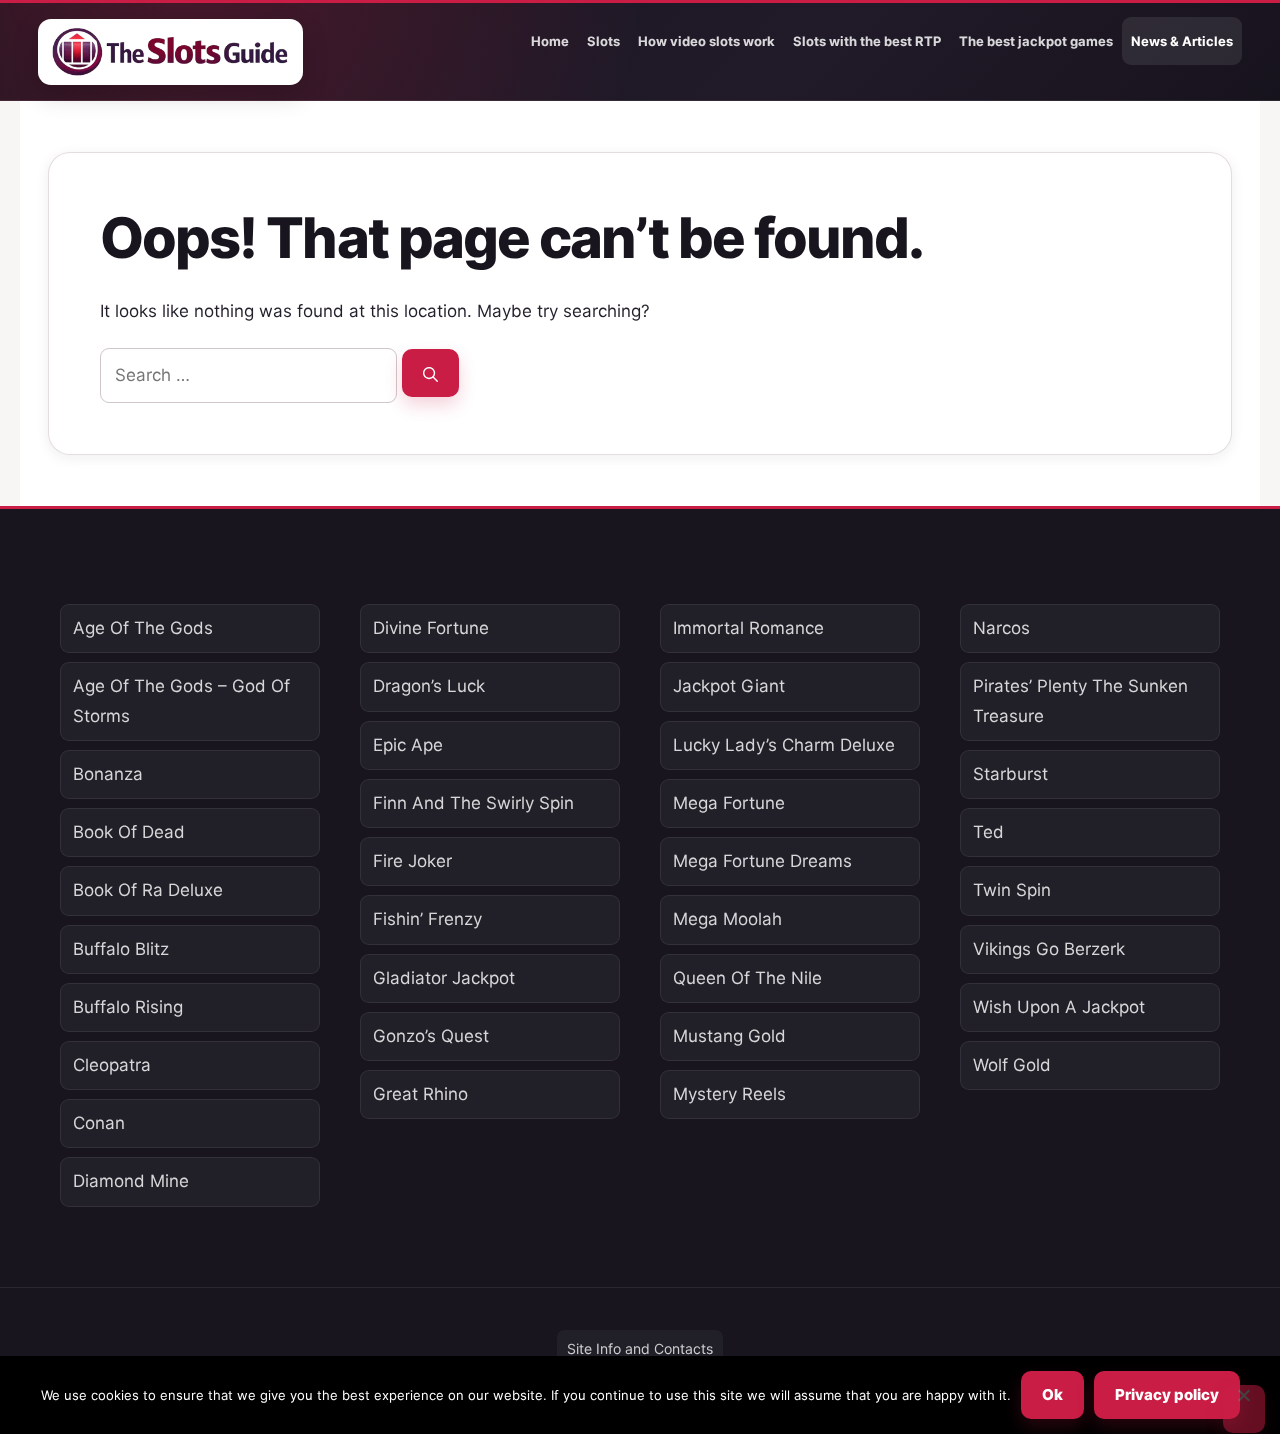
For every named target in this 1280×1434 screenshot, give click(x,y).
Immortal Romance (748, 628)
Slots (603, 41)
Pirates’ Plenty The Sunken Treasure (1080, 700)
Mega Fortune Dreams (762, 861)
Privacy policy (1167, 1394)
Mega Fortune (729, 803)
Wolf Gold (1012, 1065)
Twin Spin (1012, 890)
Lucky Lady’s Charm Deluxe (784, 745)
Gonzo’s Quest (431, 1036)
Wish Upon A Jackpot (1059, 1007)
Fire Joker (412, 861)
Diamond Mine (131, 1181)
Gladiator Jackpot (444, 978)
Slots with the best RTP (867, 41)
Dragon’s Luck (429, 686)
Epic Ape (408, 745)
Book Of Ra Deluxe (148, 890)
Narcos (1001, 628)
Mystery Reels (729, 1094)
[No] (1244, 1409)
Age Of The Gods (143, 628)
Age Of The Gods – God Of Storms (181, 700)
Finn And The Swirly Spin (473, 803)
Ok (1052, 1394)
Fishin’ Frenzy (427, 919)
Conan (99, 1123)
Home (550, 41)
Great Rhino (420, 1094)
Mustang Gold (729, 1036)
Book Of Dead (129, 832)
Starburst (1010, 774)
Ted (988, 832)
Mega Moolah (727, 919)
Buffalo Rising (128, 1007)
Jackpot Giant (729, 686)
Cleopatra (112, 1065)
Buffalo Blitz (121, 949)
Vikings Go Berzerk (1049, 949)
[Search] (430, 373)
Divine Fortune (431, 628)
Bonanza (108, 774)
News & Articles (1182, 41)
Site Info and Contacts (640, 1348)
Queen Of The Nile (747, 978)
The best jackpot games (1036, 41)
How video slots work (706, 41)
